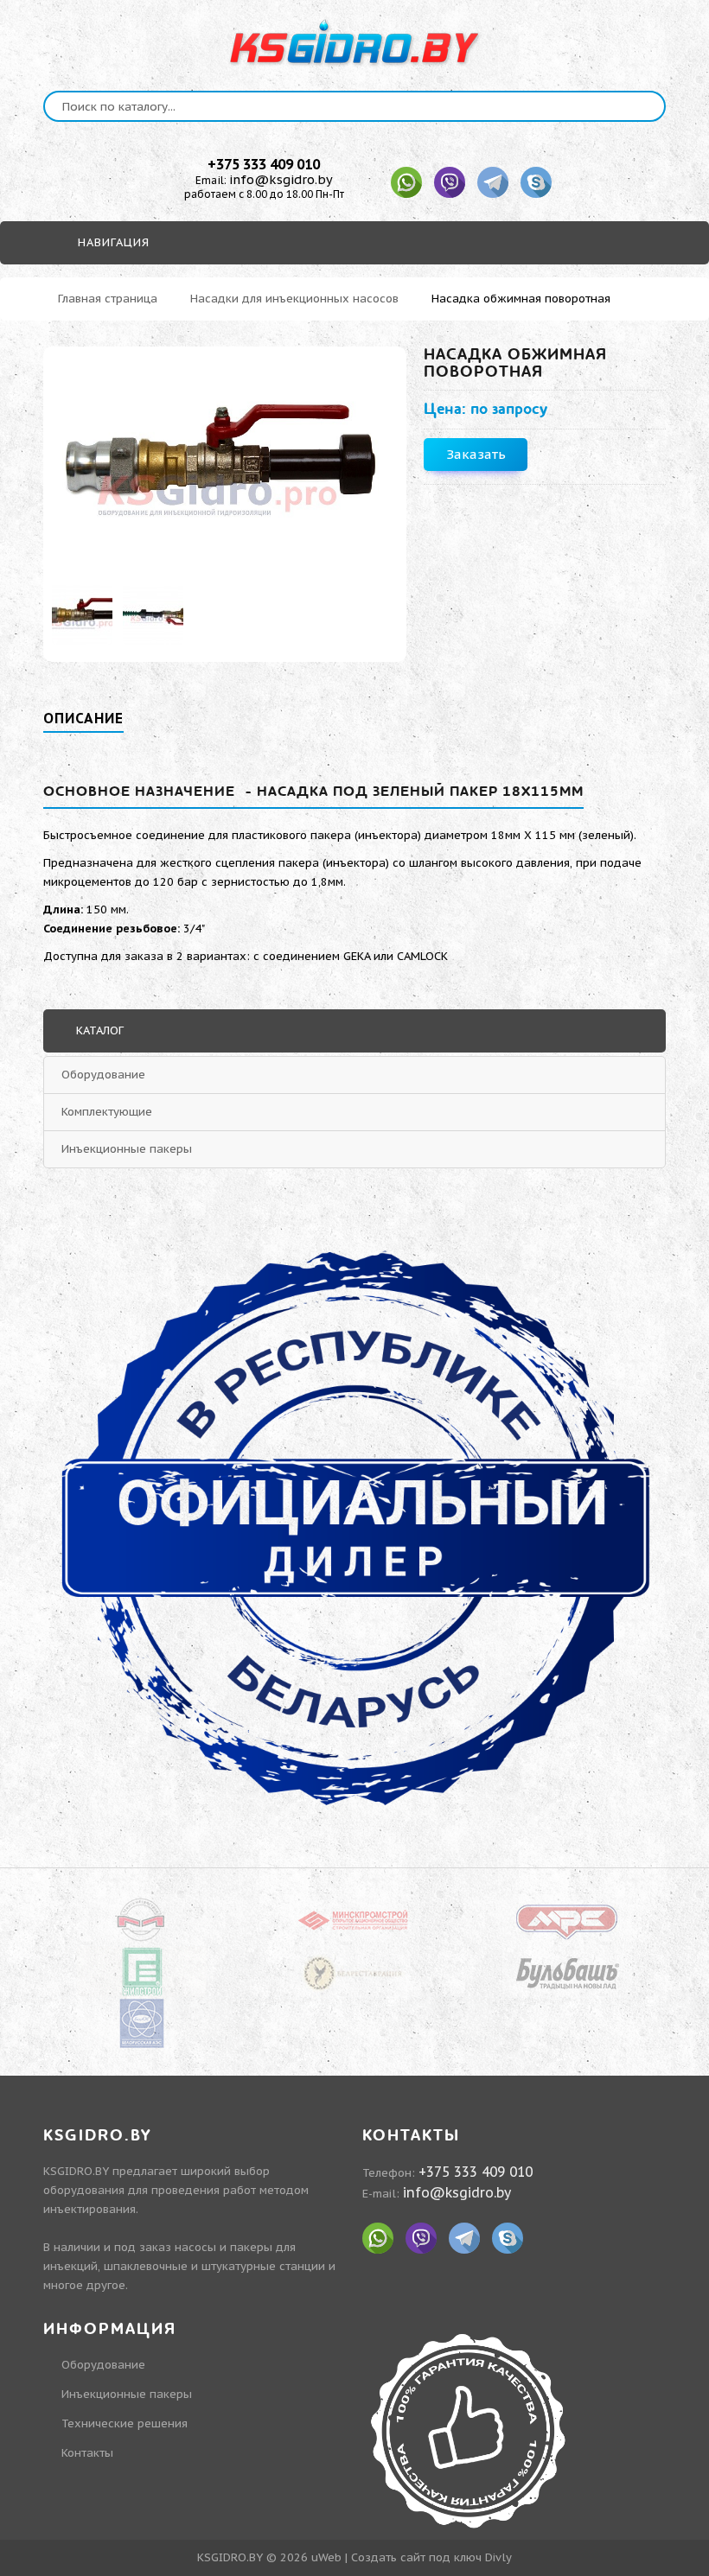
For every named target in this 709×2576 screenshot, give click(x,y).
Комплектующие (107, 1112)
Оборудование (103, 1075)
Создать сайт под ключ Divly (431, 2557)
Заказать (476, 454)
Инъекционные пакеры (127, 1149)
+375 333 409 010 (264, 164)
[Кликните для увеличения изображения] (225, 463)
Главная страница (108, 299)
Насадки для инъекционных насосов (294, 299)
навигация (112, 242)
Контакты (87, 2453)
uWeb (326, 2557)
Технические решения (125, 2423)
